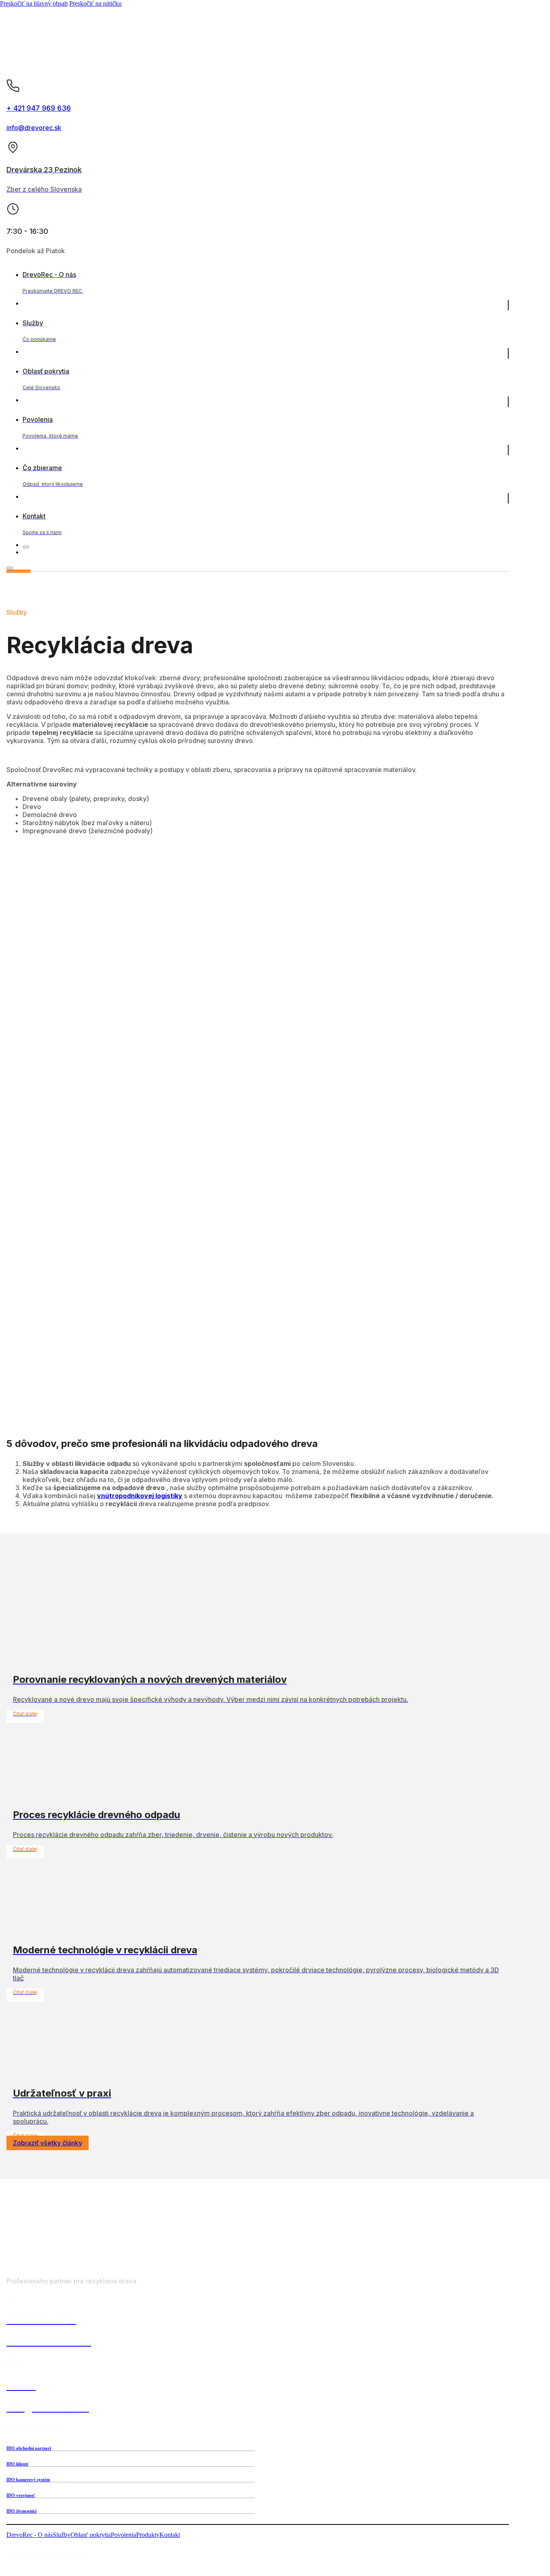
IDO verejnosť (21, 2495)
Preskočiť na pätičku (95, 3)
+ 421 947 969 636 (39, 108)
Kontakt (170, 2535)
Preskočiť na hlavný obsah (34, 3)
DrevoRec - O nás (30, 2535)
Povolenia (123, 2535)
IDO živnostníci (22, 2511)
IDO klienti (17, 2464)
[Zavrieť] (26, 547)
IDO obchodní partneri (29, 2448)
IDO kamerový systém (28, 2479)
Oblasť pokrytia (91, 2535)
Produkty (148, 2535)
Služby (62, 2535)
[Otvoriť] (10, 568)
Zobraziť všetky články (48, 2143)
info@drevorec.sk (34, 128)
